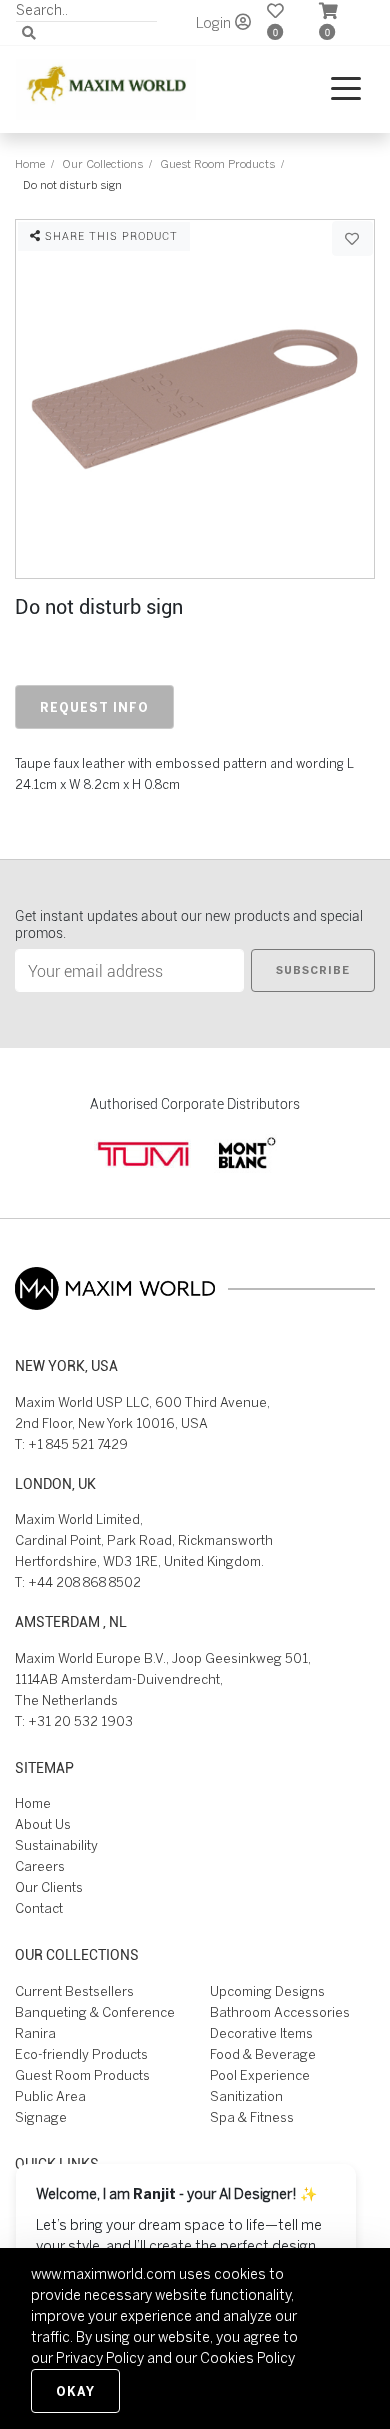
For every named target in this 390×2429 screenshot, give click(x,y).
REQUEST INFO (94, 707)
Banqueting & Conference (95, 2012)
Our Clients (49, 1887)
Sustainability (56, 1845)
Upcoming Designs (267, 1991)
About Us (43, 1824)
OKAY (75, 2391)
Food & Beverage (263, 2054)
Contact (39, 1908)
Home (30, 163)
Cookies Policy (247, 2358)
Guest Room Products (217, 163)
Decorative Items (261, 2033)
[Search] (29, 33)
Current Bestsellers (74, 1991)
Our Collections (102, 163)
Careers (40, 1866)
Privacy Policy (100, 2358)
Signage (41, 2117)
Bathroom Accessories (280, 2012)
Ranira (35, 2033)
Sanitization (246, 2096)
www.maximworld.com (103, 2274)
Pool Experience (260, 2075)
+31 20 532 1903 (80, 1721)
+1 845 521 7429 (78, 1444)
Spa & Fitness (252, 2117)
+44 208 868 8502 (84, 1582)
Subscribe (313, 970)
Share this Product (109, 235)
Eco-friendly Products (81, 2054)
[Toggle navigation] (346, 89)
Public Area (50, 2096)
